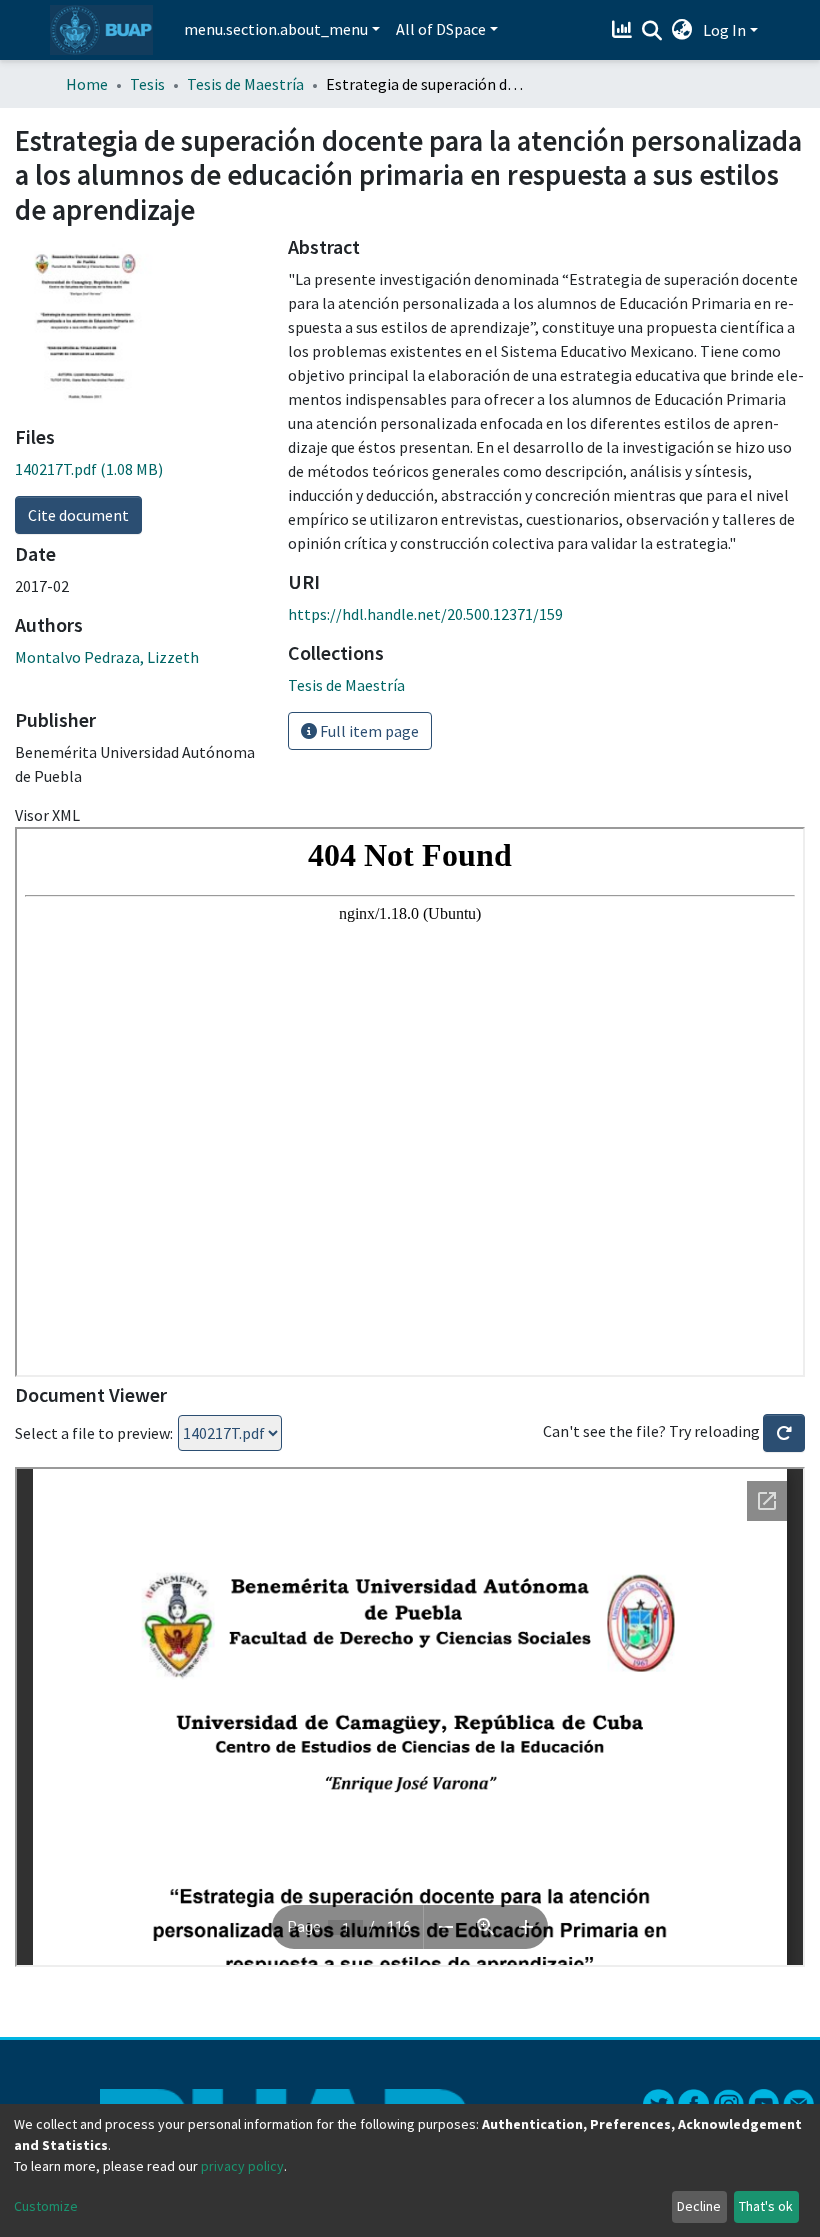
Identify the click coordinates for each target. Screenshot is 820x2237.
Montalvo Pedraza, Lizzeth (107, 657)
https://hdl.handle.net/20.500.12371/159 (425, 614)
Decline (699, 2206)
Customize (46, 2206)
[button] (682, 30)
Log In (724, 30)
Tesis (147, 84)
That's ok (766, 2206)
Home (87, 84)
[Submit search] (652, 31)
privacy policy (242, 2166)
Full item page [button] (368, 731)
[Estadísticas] (624, 30)
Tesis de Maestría (245, 84)
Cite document (78, 515)
